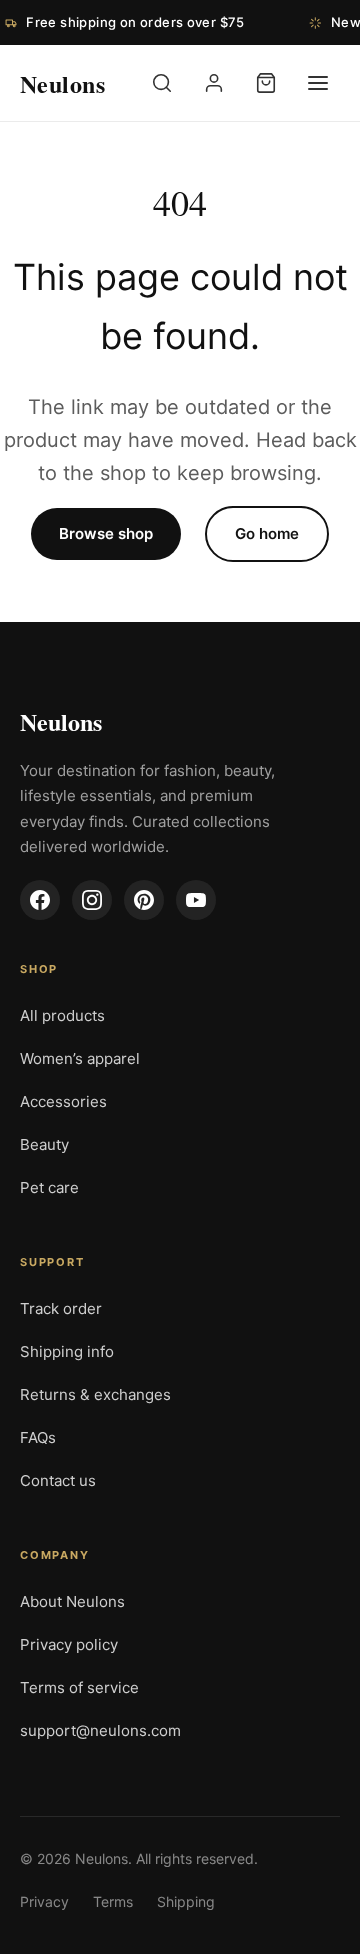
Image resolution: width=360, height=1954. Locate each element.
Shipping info (67, 1351)
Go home (267, 533)
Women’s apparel (80, 1058)
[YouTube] (196, 900)
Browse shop (106, 533)
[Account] (214, 83)
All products (62, 1015)
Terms (113, 1901)
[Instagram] (92, 900)
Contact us (58, 1480)
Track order (61, 1308)
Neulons (61, 721)
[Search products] (162, 83)
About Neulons (72, 1601)
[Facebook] (40, 900)
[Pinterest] (144, 900)
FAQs (38, 1437)
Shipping (186, 1901)
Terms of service (79, 1687)
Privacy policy (69, 1644)
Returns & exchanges (95, 1394)
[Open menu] (318, 83)
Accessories (63, 1101)
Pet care (49, 1187)
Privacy (44, 1901)
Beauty (44, 1144)
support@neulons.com (100, 1730)
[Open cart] (266, 83)
